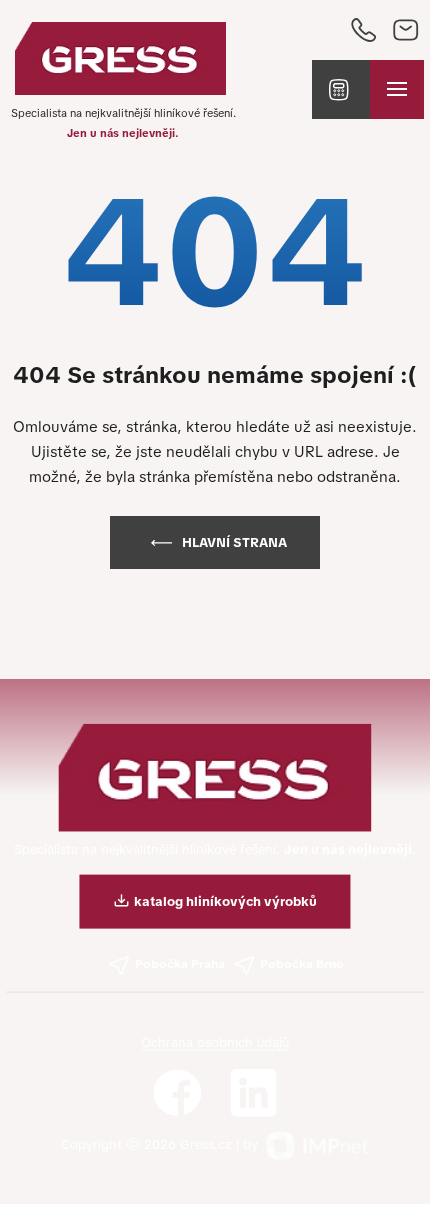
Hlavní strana (234, 542)
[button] (341, 90)
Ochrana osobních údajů (215, 1042)
